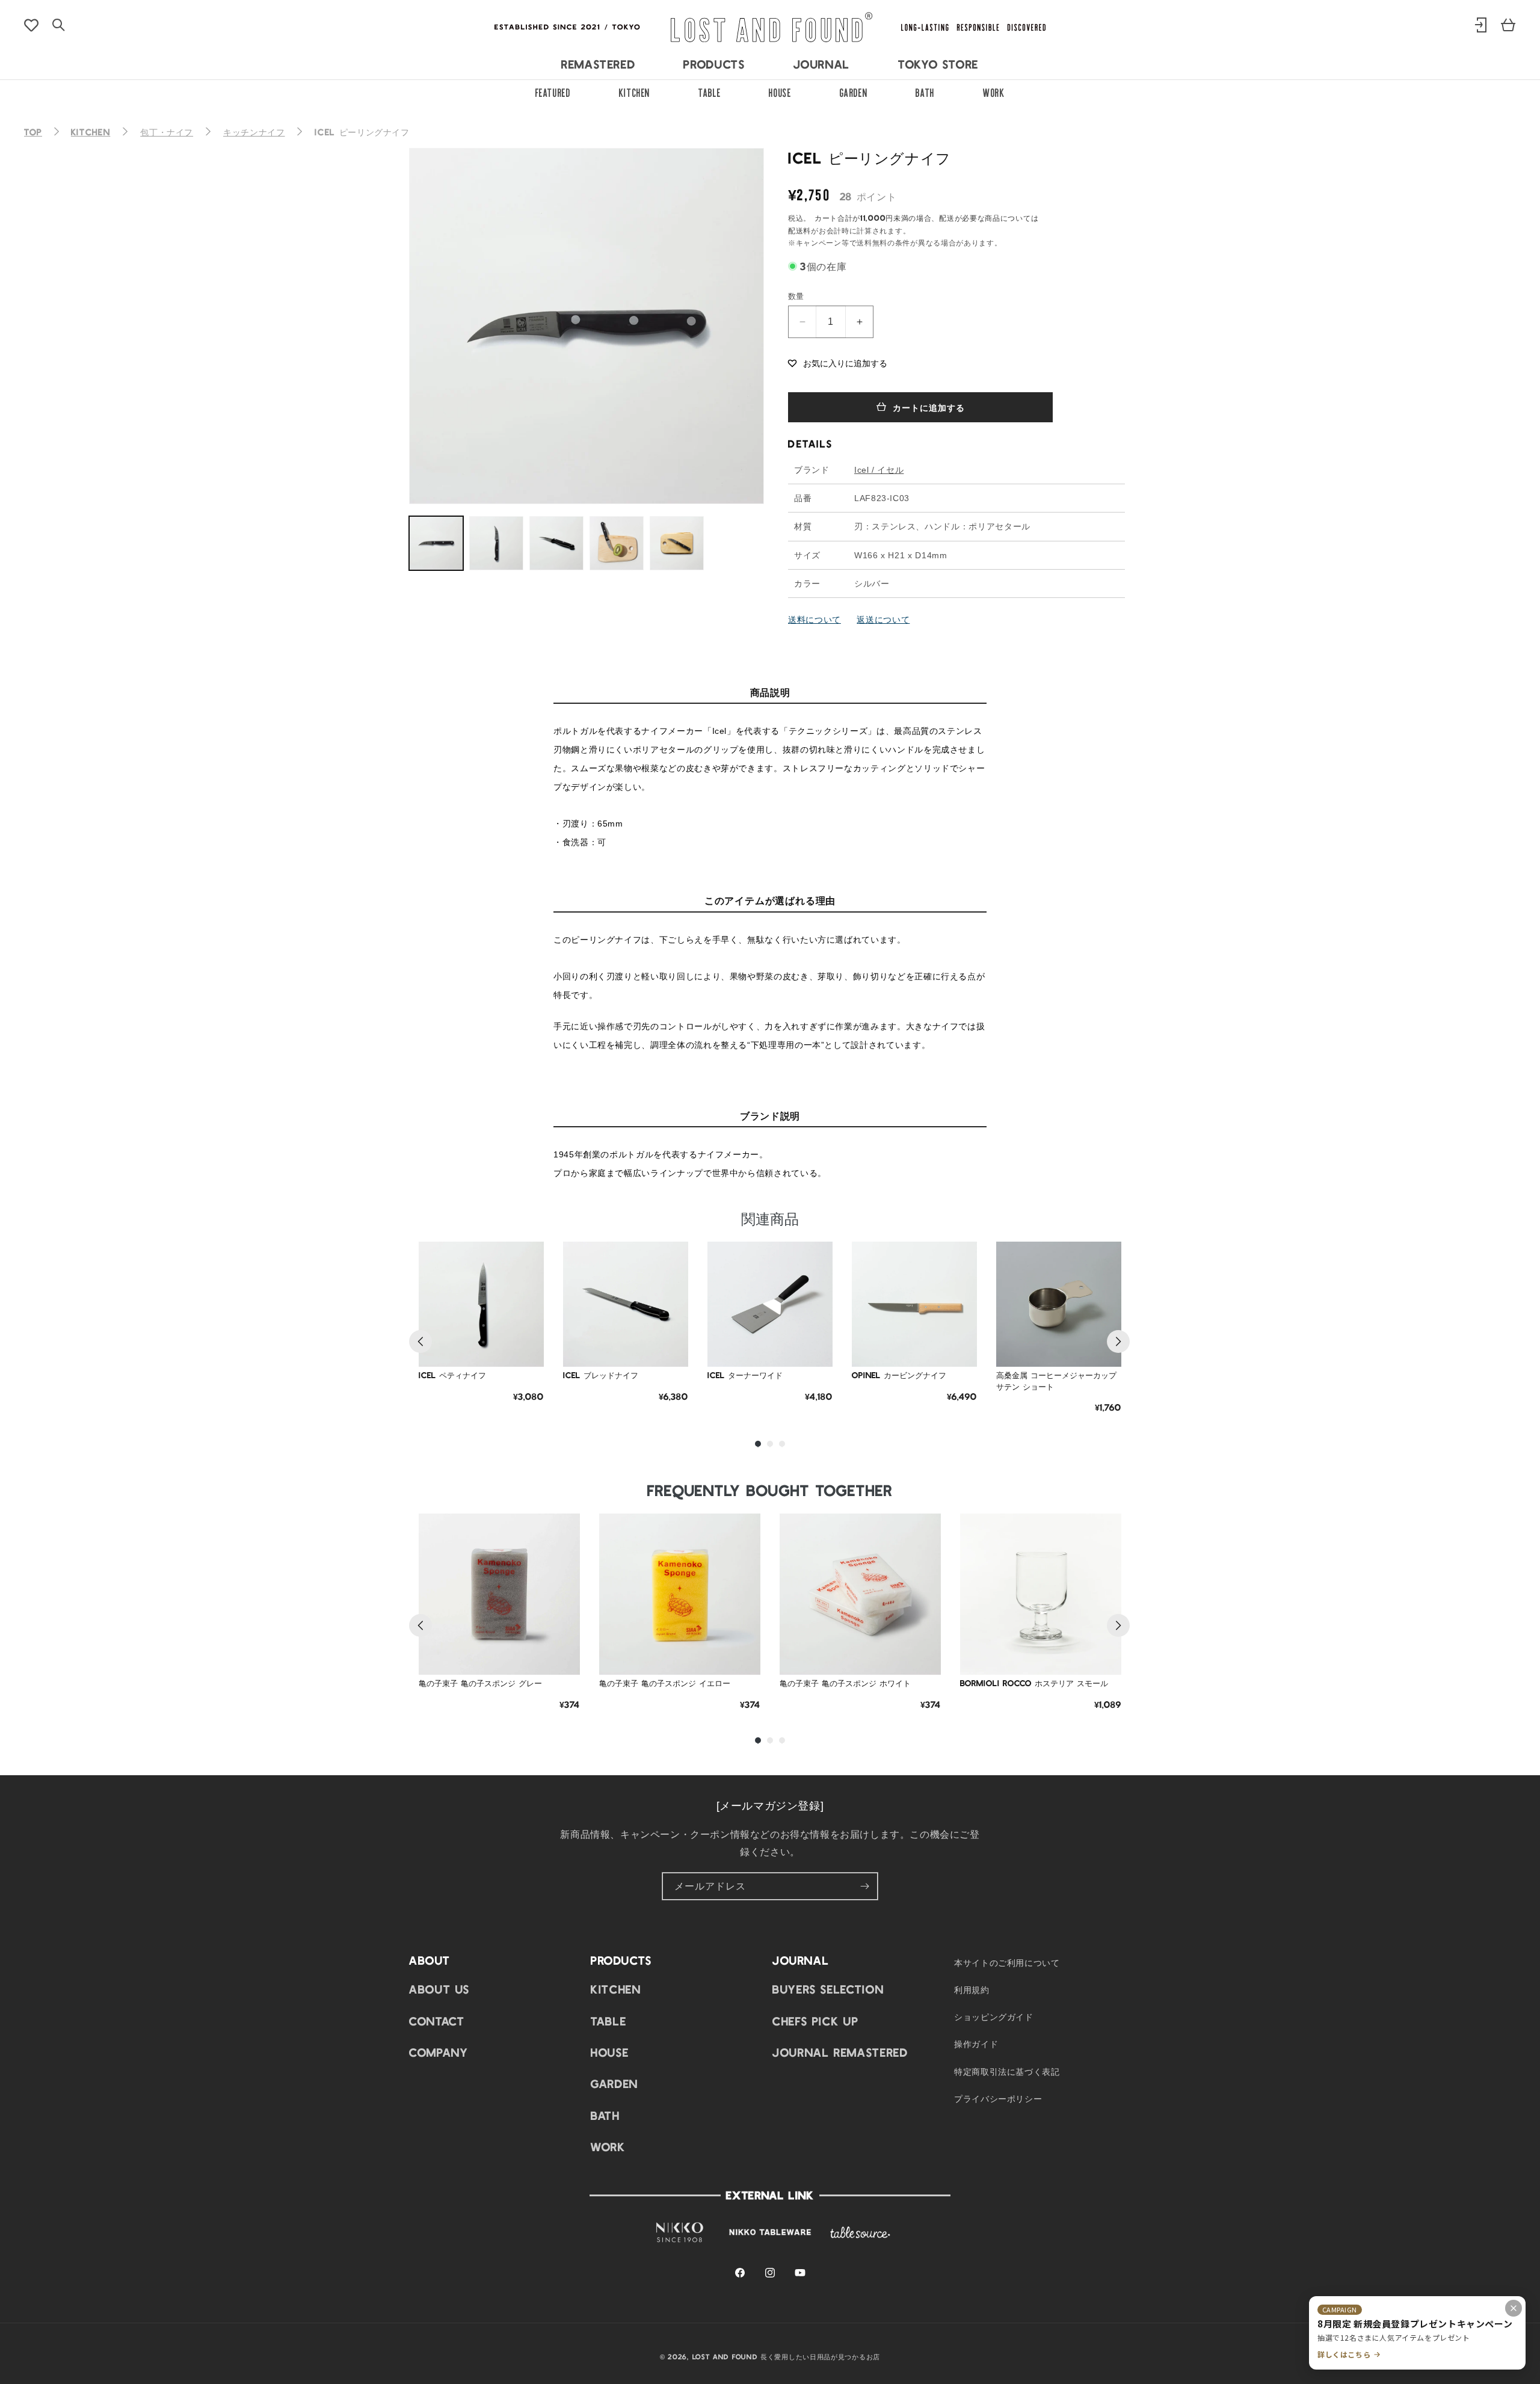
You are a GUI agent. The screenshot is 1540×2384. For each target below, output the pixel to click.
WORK (994, 91)
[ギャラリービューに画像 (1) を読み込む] (436, 543)
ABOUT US (439, 1989)
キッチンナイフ (254, 132)
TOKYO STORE (938, 64)
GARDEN (854, 91)
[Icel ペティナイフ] (481, 1304)
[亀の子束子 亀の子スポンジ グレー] (499, 1594)
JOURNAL (822, 64)
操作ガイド (976, 2044)
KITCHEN (635, 91)
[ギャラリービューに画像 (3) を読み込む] (556, 543)
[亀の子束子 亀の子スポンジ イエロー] (680, 1594)
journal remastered (840, 2052)
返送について (883, 619)
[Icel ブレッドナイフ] (626, 1304)
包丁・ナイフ (167, 132)
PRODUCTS (714, 64)
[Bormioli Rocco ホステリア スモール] (1041, 1594)
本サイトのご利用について (1007, 1962)
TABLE (710, 91)
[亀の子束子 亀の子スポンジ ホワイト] (860, 1594)
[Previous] (420, 1341)
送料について (815, 619)
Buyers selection (828, 1989)
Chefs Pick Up (815, 2021)
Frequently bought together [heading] (770, 1490)
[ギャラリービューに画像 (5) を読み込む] (677, 543)
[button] (838, 362)
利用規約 (972, 1989)
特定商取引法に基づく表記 (1007, 2071)
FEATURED (553, 91)
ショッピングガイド (994, 2017)
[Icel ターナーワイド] (770, 1304)
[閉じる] (1514, 2308)
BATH (925, 91)
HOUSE (780, 91)
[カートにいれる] (526, 1349)
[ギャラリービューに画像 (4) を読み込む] (617, 543)
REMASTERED (598, 64)
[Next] (1118, 1341)
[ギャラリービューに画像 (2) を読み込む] (496, 543)
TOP (33, 132)
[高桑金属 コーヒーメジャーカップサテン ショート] (1059, 1304)
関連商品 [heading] (770, 1218)
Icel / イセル (879, 470)
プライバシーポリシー (998, 2098)
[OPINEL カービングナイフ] (914, 1304)
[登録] (864, 1886)
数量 (796, 296)
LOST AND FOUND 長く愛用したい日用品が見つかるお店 (786, 2356)
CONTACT (437, 2021)
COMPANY (439, 2052)
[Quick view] (526, 1319)
